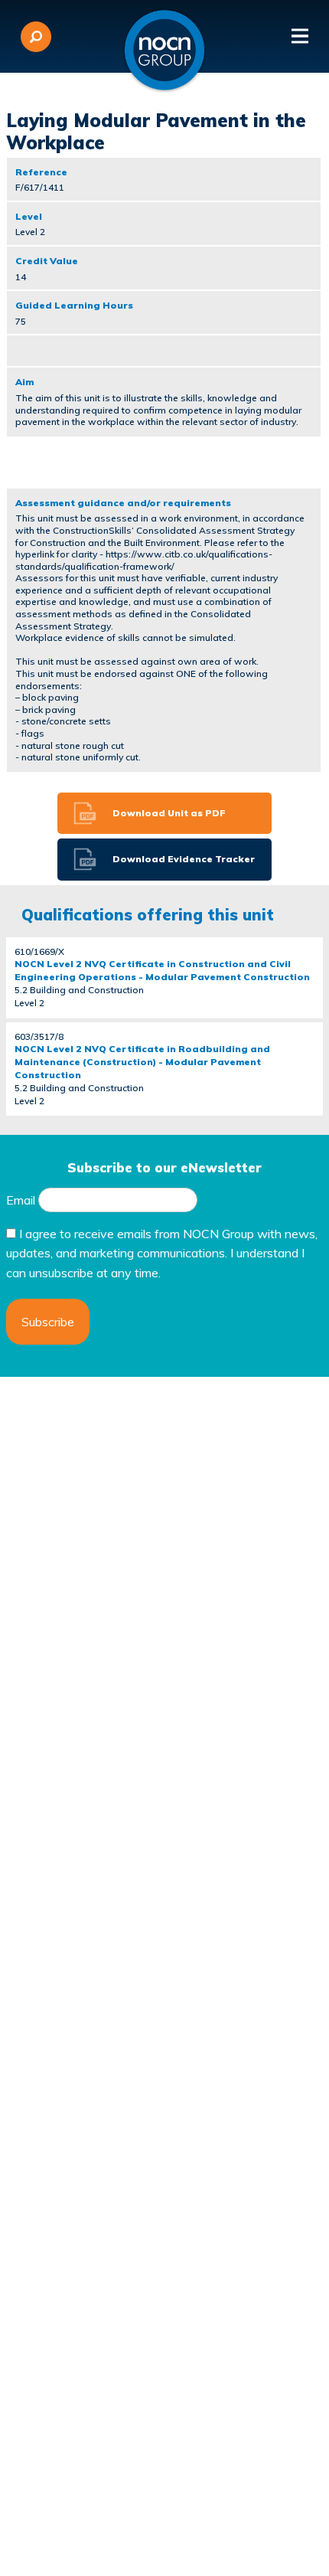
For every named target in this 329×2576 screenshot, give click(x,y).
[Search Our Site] (36, 37)
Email (21, 1200)
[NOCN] (164, 51)
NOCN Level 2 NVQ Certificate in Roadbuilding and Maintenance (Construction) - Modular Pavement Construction (142, 1062)
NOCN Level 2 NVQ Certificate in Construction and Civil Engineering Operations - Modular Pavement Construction (162, 970)
